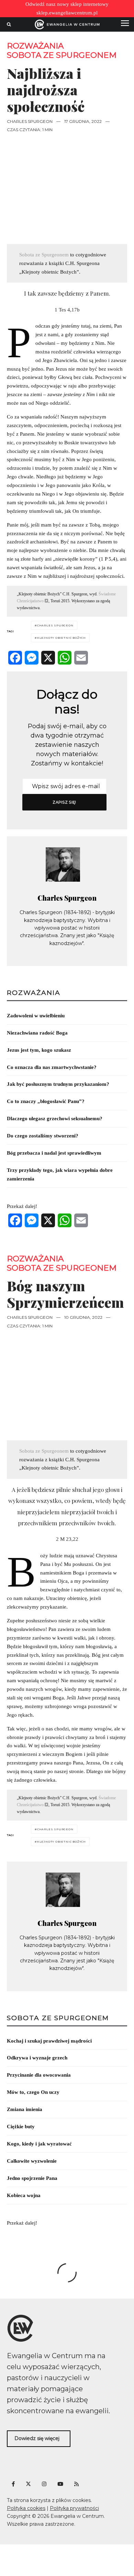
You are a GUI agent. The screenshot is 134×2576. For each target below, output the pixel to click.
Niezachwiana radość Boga (37, 1033)
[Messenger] (32, 658)
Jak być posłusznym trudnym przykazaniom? (58, 1084)
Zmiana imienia (25, 2109)
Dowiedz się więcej (37, 2438)
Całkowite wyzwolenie (32, 2161)
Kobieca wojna (24, 2195)
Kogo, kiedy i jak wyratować (39, 2144)
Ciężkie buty (21, 2127)
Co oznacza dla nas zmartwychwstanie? (52, 1067)
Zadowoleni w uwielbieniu (36, 1016)
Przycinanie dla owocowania (39, 2075)
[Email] (81, 658)
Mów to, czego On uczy (33, 2092)
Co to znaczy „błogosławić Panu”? (46, 1101)
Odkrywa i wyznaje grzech (37, 2058)
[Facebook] (15, 658)
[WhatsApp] (65, 658)
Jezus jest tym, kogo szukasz (39, 1050)
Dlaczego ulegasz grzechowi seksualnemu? (55, 1119)
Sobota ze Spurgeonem (62, 55)
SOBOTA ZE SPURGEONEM (58, 2018)
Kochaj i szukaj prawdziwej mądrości (49, 2041)
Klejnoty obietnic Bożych (62, 638)
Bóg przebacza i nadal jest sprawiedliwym (54, 1153)
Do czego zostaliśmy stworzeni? (43, 1136)
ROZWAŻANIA (35, 46)
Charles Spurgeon (30, 121)
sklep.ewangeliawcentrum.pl (67, 13)
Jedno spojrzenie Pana (32, 2178)
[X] (48, 658)
